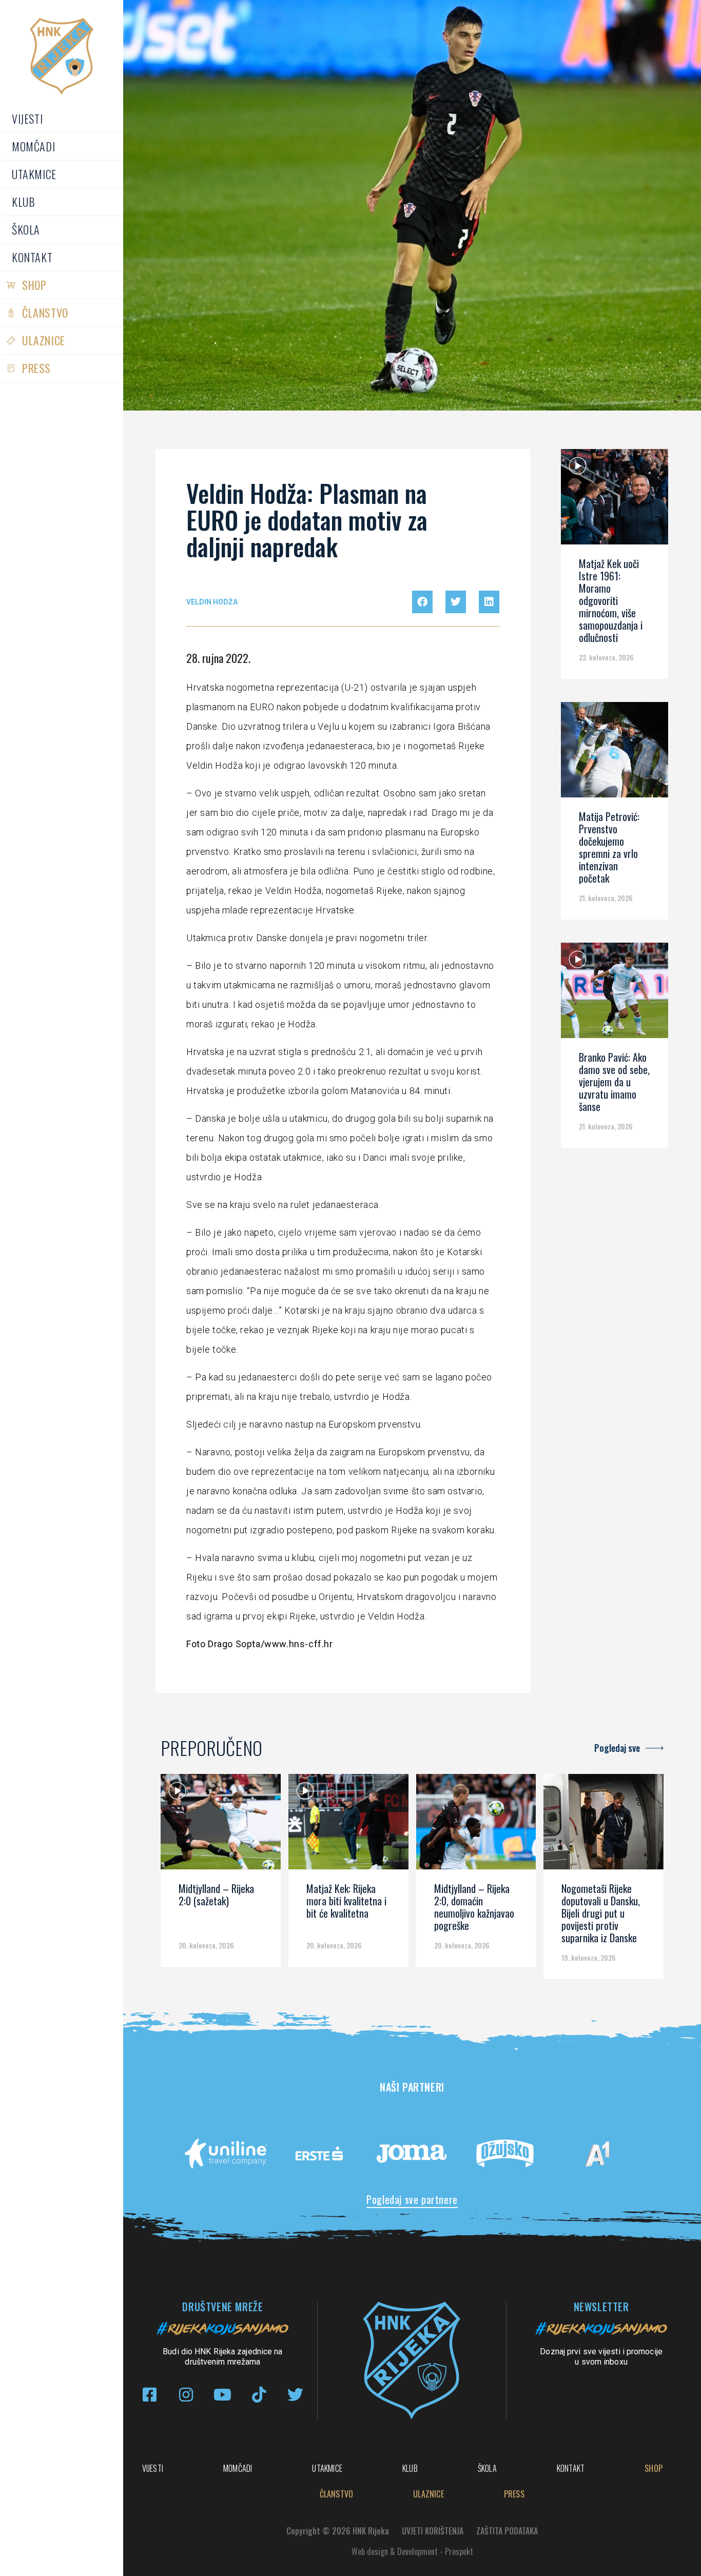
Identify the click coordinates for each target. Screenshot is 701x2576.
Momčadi (33, 146)
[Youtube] (222, 2395)
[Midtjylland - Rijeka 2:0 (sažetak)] (221, 1825)
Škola (26, 229)
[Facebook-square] (150, 2395)
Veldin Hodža (212, 602)
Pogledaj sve (617, 1748)
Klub (23, 202)
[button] (422, 602)
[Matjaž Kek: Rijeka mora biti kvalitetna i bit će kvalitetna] (348, 1825)
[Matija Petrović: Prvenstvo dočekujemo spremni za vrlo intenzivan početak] (615, 753)
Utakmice (34, 174)
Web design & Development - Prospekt (412, 2551)
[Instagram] (186, 2395)
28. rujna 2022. (218, 658)
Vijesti (27, 119)
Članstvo (45, 313)
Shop (34, 285)
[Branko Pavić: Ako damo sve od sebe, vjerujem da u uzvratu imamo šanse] (615, 994)
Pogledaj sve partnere (412, 2199)
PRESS (36, 368)
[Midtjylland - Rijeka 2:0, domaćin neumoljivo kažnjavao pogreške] (476, 1825)
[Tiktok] (259, 2395)
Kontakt (32, 257)
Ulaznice (44, 340)
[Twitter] (295, 2395)
